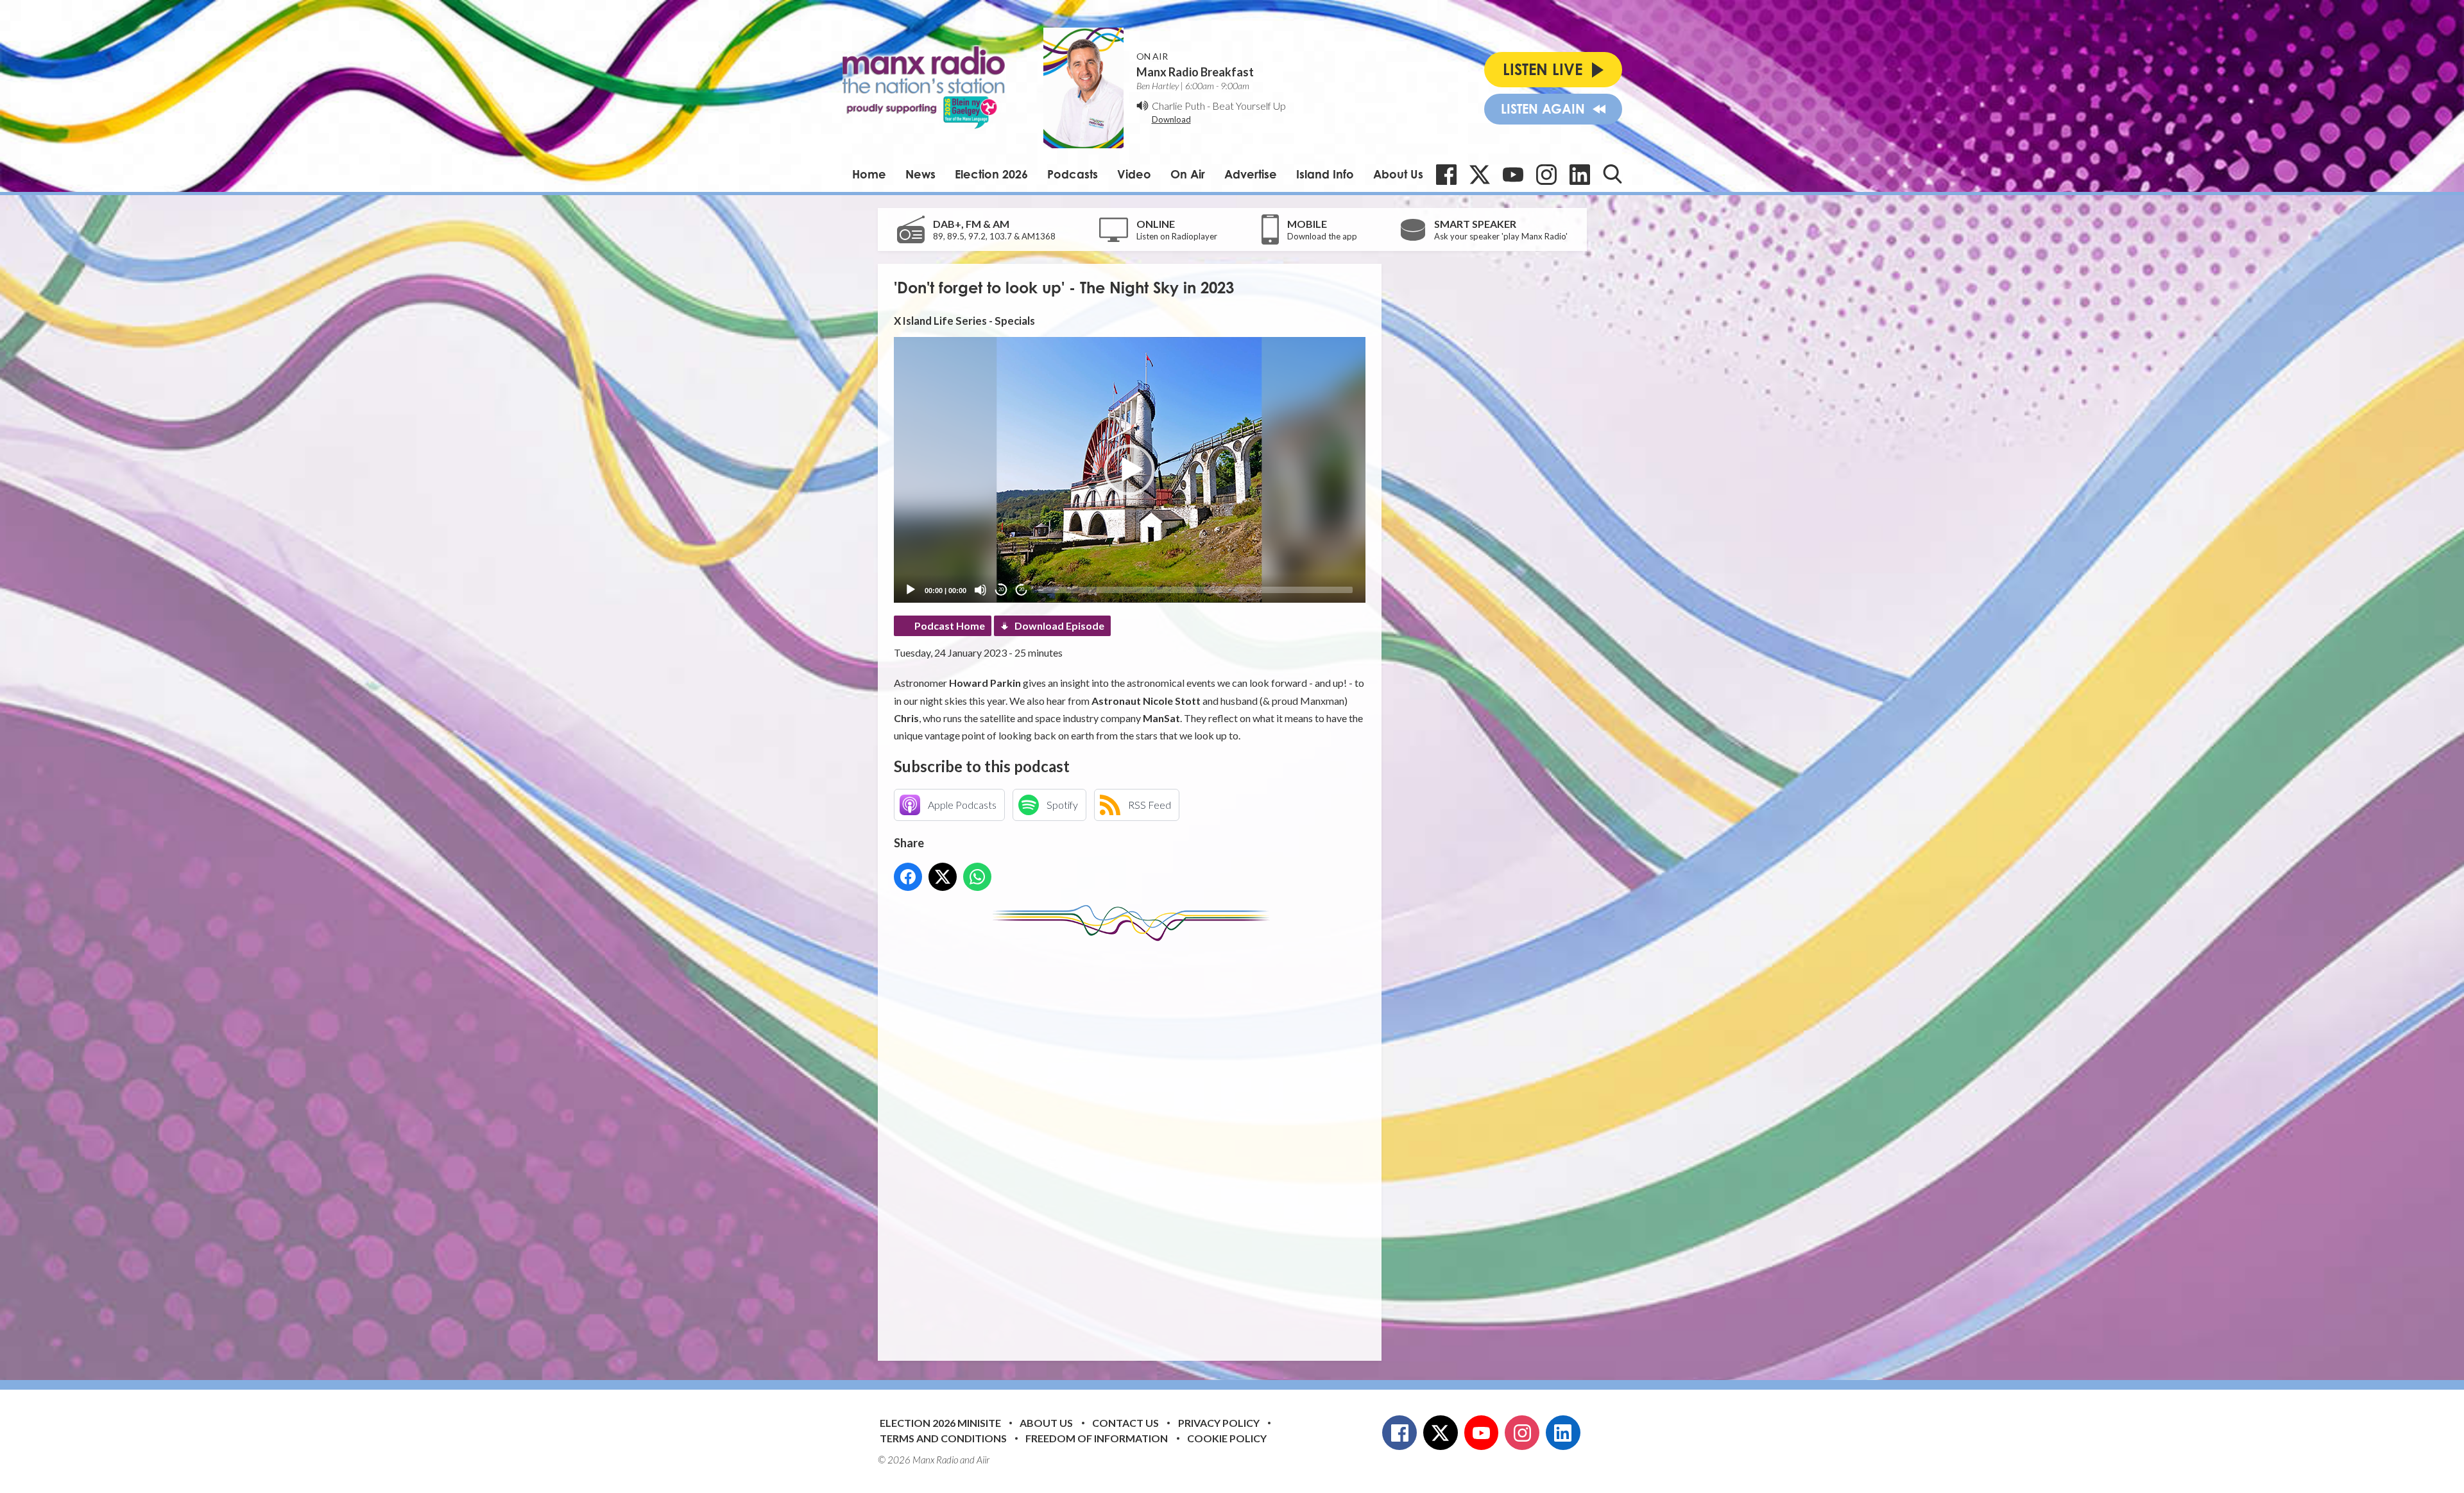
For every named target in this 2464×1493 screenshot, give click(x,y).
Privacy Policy (1219, 1423)
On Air (1188, 174)
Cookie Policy (1227, 1438)
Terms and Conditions (943, 1438)
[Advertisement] (1134, 1141)
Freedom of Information (1097, 1438)
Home (869, 174)
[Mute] (980, 590)
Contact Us (1125, 1423)
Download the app (1322, 236)
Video (1134, 174)
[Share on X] (943, 877)
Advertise (1251, 174)
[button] (1129, 470)
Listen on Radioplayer (1177, 236)
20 (1001, 590)
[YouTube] (1513, 175)
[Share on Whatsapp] (977, 877)
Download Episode (1059, 626)
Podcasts (1073, 174)
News (920, 174)
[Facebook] (1446, 175)
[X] (1480, 175)
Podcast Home (950, 626)
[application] (1130, 470)
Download (1171, 119)
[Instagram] (1546, 175)
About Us (1398, 174)
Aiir (983, 1460)
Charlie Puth (1178, 106)
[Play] (911, 590)
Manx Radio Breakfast (1195, 72)
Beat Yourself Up (1249, 106)
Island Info (1325, 174)
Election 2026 (991, 174)
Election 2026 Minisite (940, 1423)
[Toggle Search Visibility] (1613, 174)
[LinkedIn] (1580, 175)
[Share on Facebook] (908, 877)
